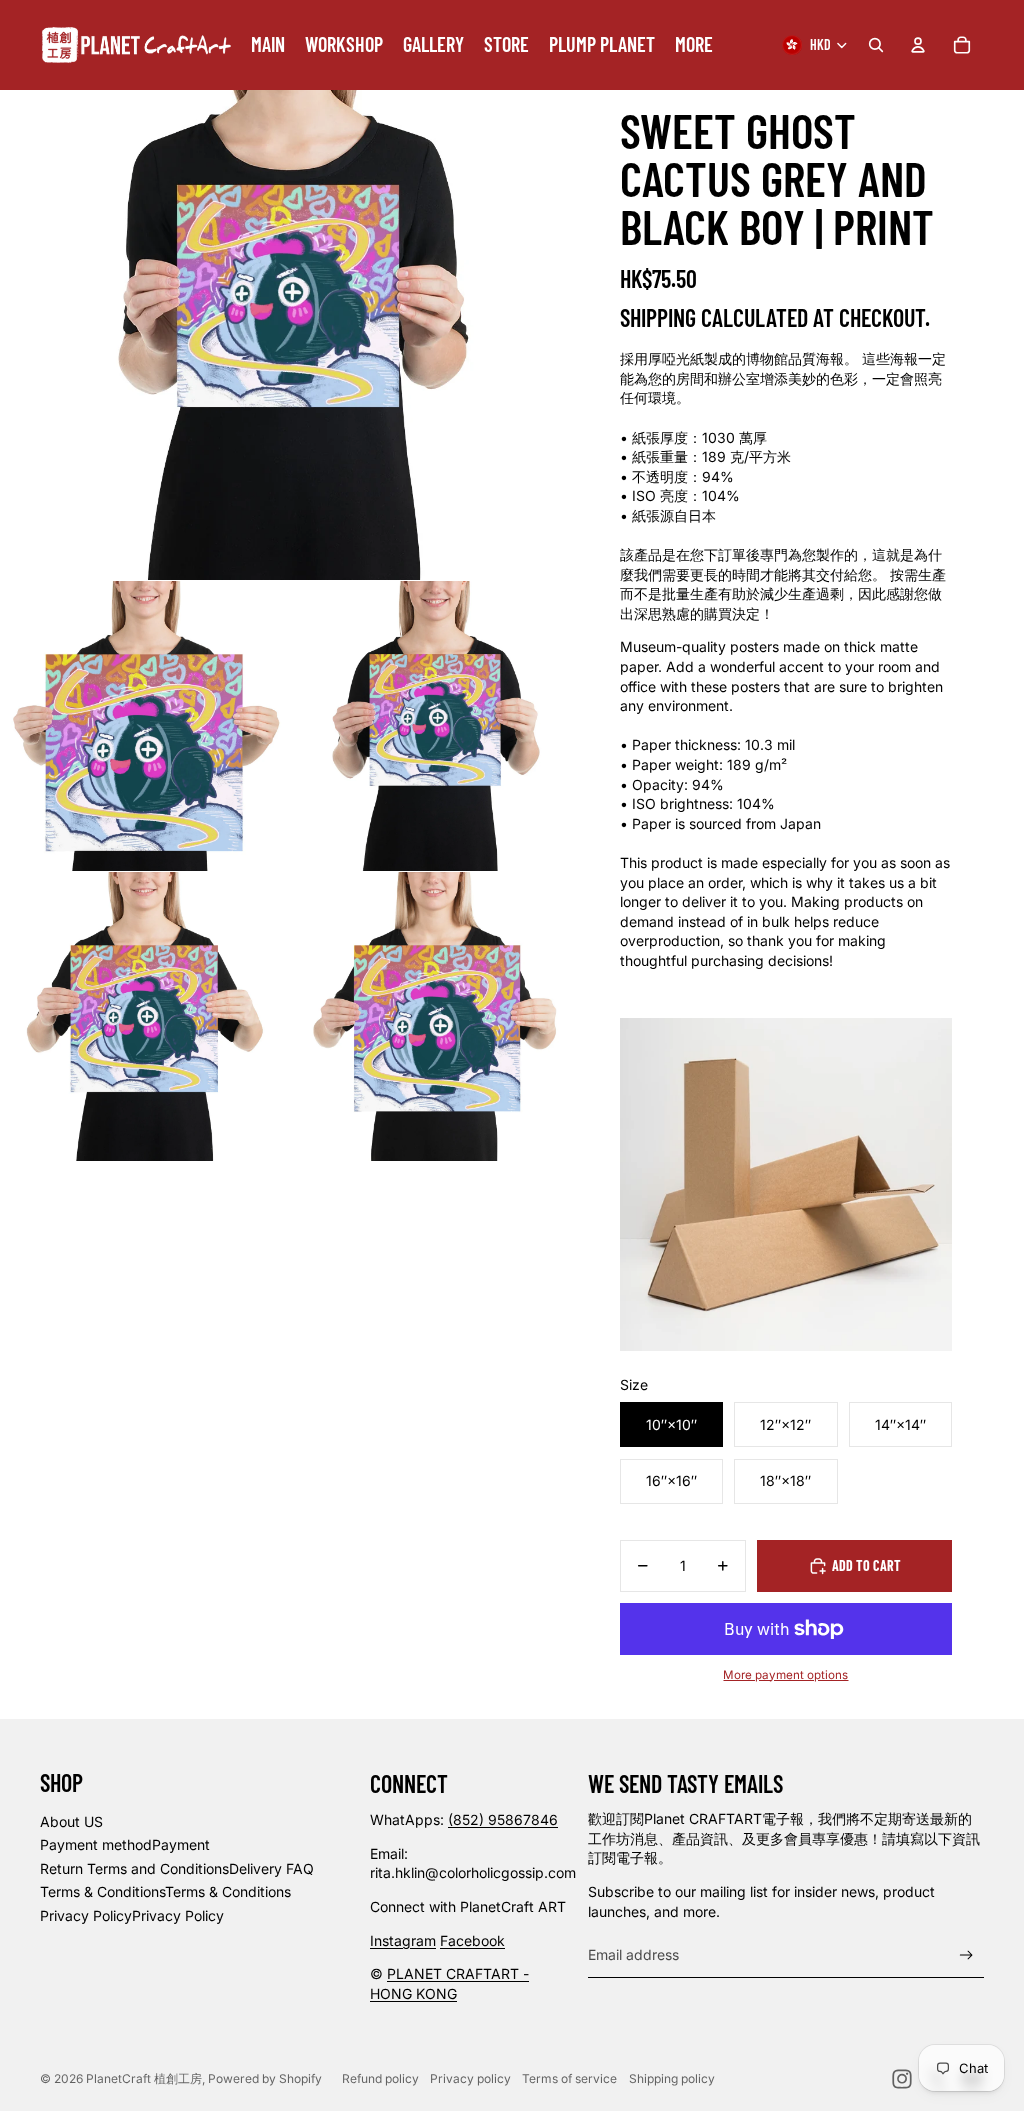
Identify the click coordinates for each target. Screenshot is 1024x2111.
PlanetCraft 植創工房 (144, 2078)
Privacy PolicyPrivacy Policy (132, 1915)
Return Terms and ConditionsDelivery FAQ (177, 1868)
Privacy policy (470, 2078)
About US (71, 1821)
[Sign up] (966, 1955)
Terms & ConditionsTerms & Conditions (165, 1891)
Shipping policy (672, 2078)
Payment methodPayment (125, 1844)
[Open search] (876, 45)
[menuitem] (268, 45)
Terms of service (569, 2078)
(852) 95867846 (503, 1819)
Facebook (472, 1940)
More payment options (785, 1675)
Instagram (403, 1940)
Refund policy (380, 2078)
